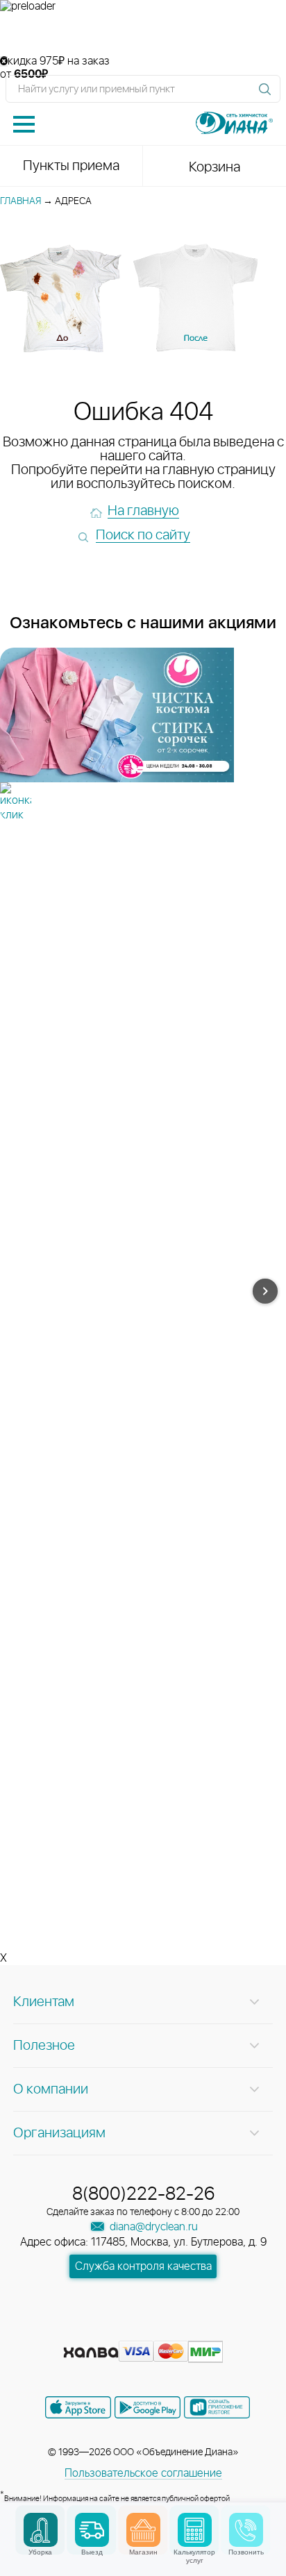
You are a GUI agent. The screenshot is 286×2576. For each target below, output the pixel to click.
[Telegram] (169, 2330)
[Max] (193, 2330)
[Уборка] (41, 2530)
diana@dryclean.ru (152, 2227)
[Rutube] (144, 2330)
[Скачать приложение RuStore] (217, 2407)
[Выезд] (92, 2530)
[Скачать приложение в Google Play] (148, 2407)
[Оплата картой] (91, 2352)
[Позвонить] (246, 2530)
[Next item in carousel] (265, 1291)
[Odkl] (119, 2330)
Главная (20, 201)
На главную (143, 511)
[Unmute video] (143, 34)
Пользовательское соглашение (143, 2473)
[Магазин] (143, 2530)
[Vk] (94, 2330)
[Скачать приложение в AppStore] (78, 2407)
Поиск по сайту (143, 535)
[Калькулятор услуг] (195, 2530)
